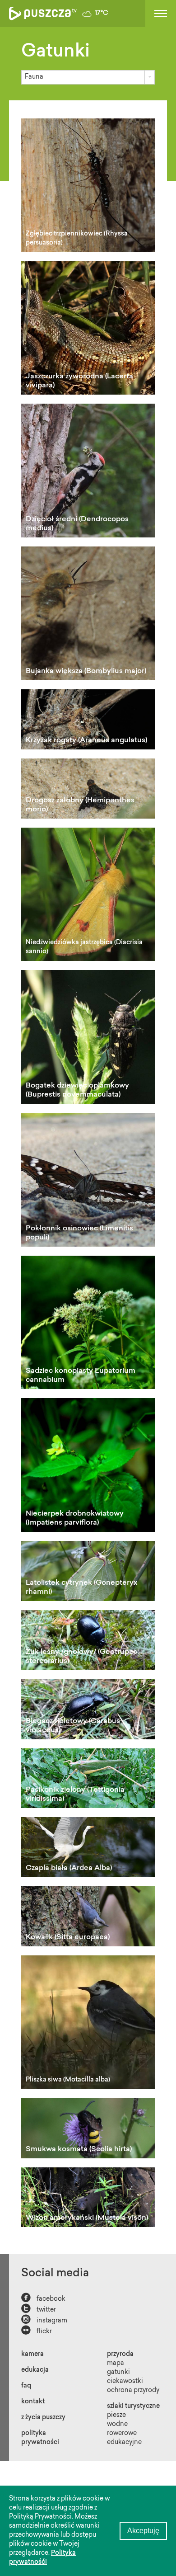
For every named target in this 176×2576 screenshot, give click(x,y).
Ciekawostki (125, 2382)
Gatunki (118, 2373)
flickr (37, 2331)
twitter (39, 2309)
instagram (44, 2320)
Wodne (117, 2425)
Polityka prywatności (40, 2438)
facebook (43, 2298)
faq (26, 2386)
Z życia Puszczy (43, 2418)
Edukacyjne (124, 2443)
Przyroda (120, 2355)
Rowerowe (122, 2434)
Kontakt (33, 2402)
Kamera (32, 2355)
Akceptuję (143, 2531)
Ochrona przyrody (133, 2391)
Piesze (116, 2416)
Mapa (116, 2364)
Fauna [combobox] (34, 77)
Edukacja (35, 2370)
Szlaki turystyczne (133, 2406)
